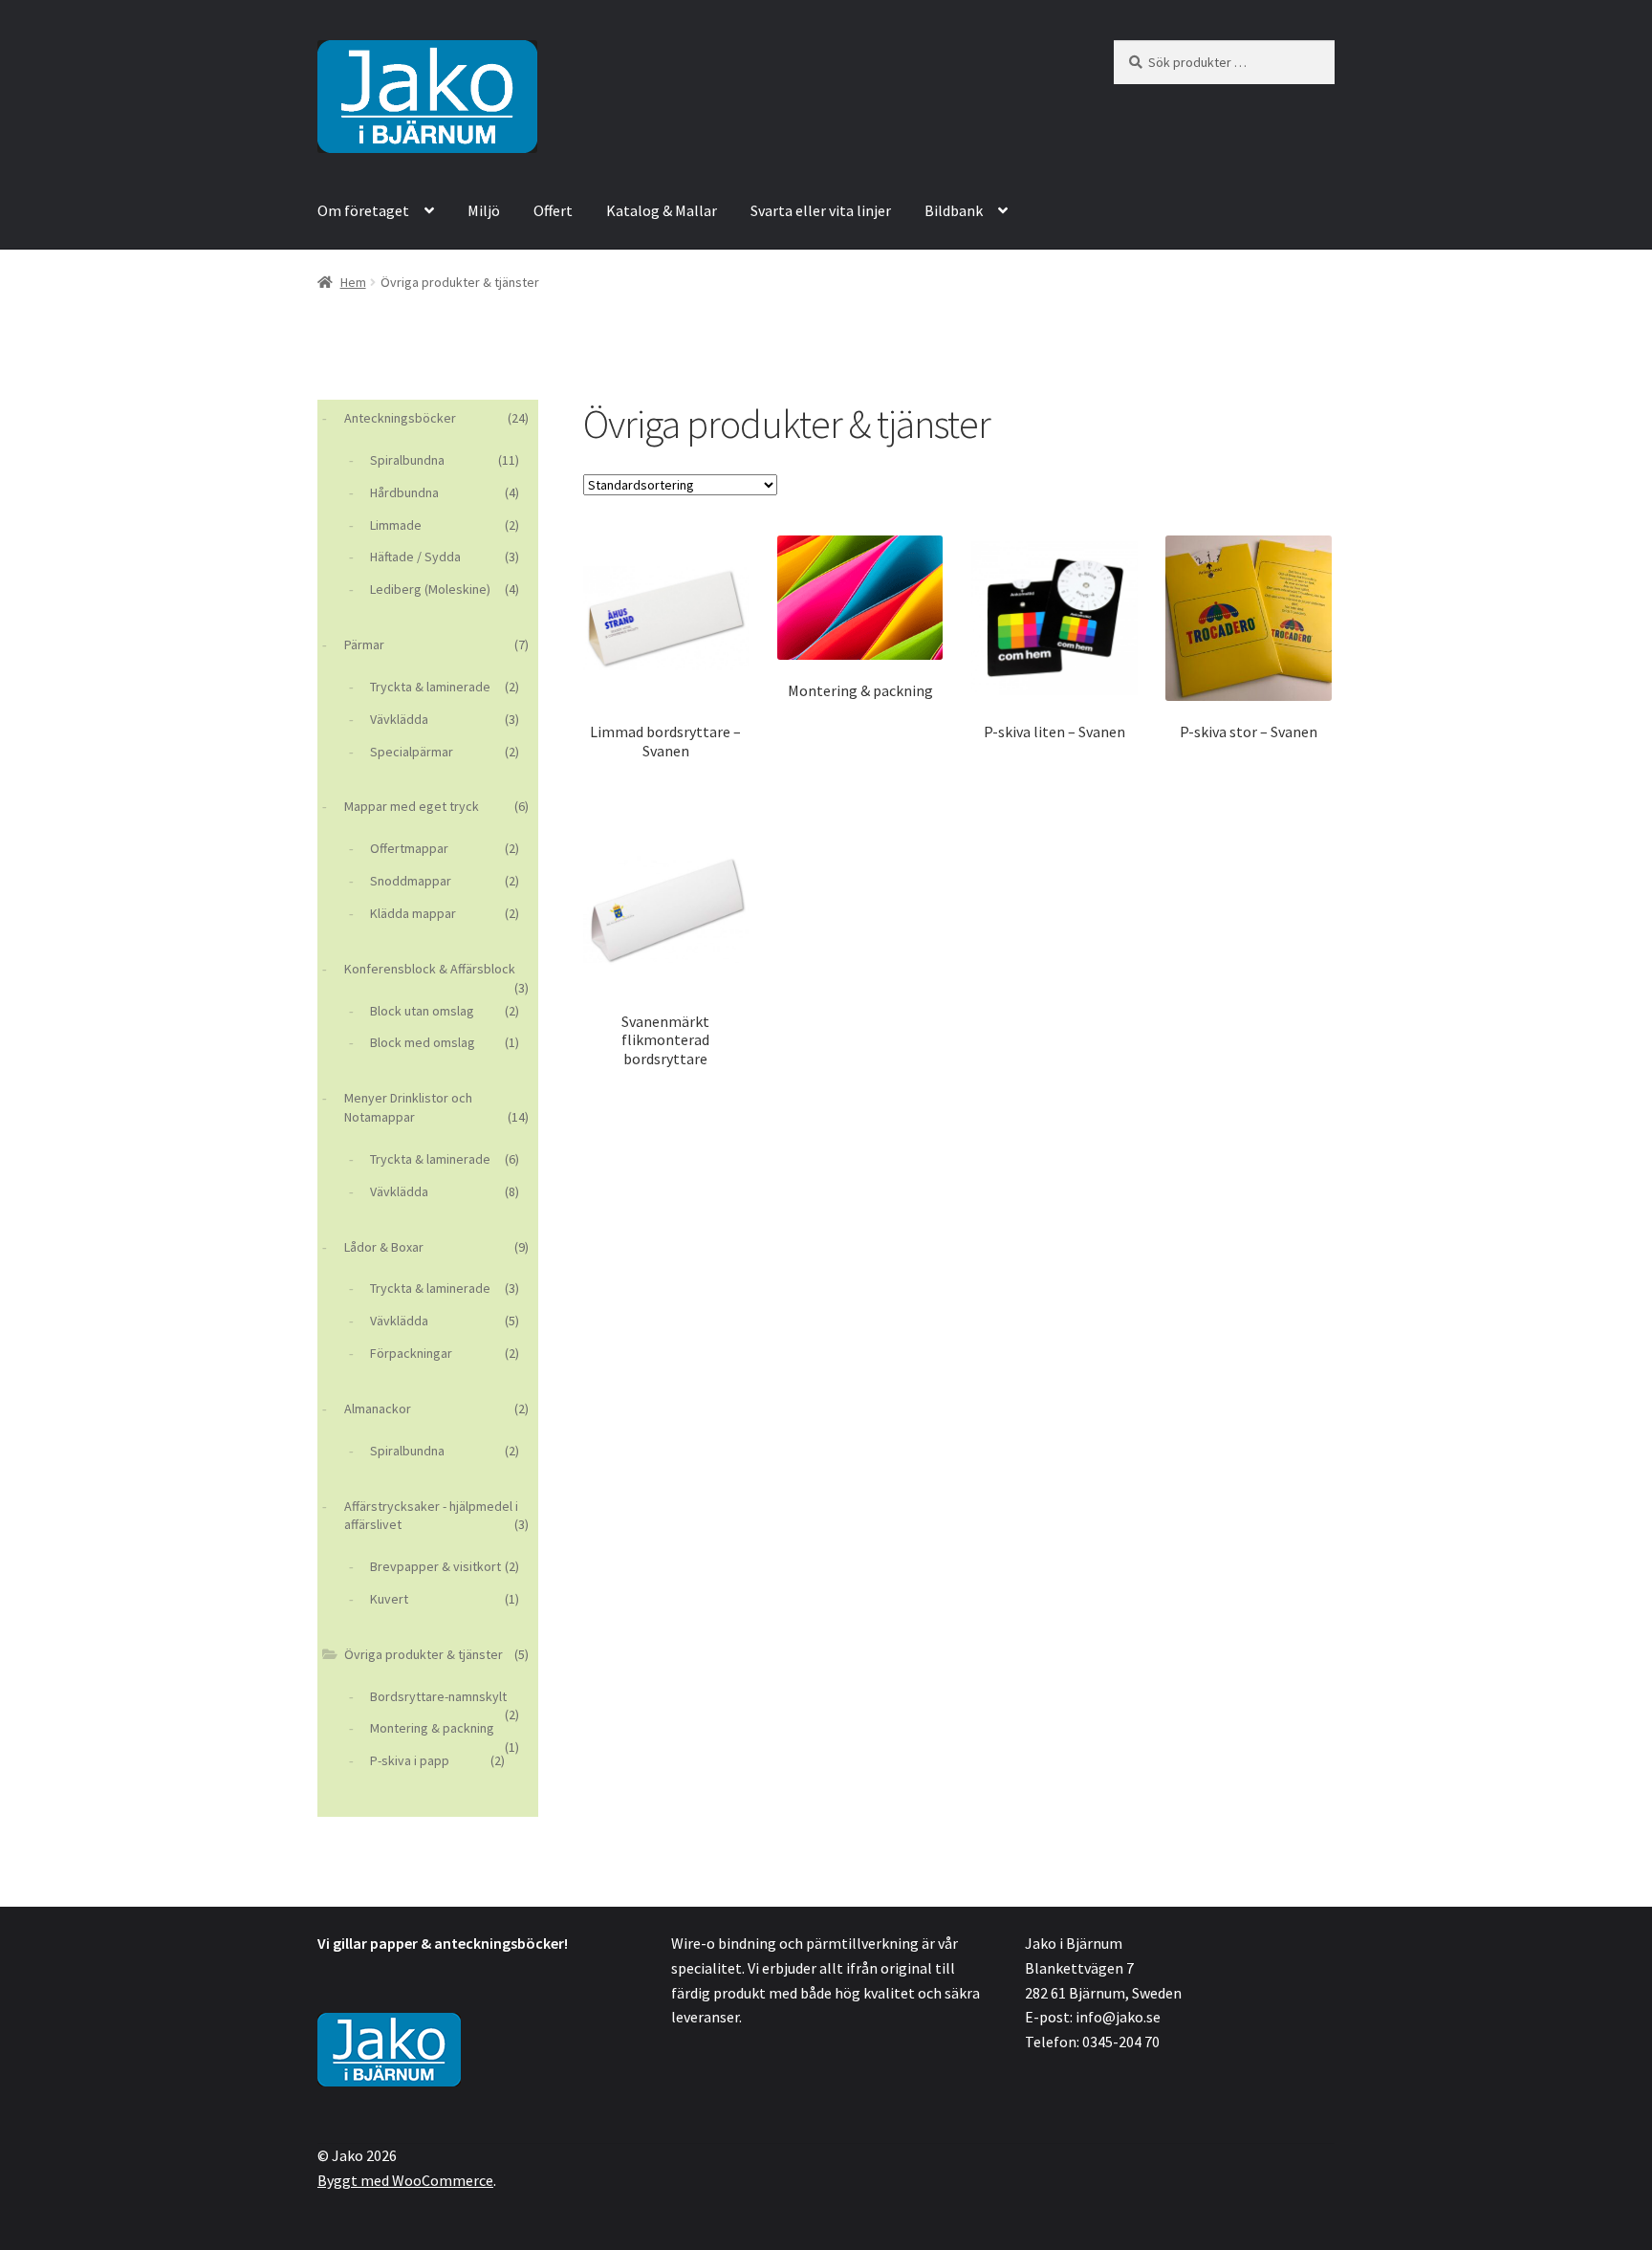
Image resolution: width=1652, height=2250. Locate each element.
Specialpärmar (412, 752)
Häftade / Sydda (415, 557)
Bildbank (954, 210)
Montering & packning (432, 1728)
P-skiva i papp (410, 1760)
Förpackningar (411, 1353)
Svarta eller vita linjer (821, 210)
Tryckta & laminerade (430, 687)
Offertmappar (409, 848)
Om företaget (363, 210)
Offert (553, 210)
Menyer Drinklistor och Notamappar (408, 1107)
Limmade (396, 525)
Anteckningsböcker (400, 418)
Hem (353, 282)
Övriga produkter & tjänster (424, 1654)
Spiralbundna (407, 460)
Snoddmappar (411, 881)
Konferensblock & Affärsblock (430, 969)
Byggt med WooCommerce (405, 2180)
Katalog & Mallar (662, 210)
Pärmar (364, 644)
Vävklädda (399, 719)
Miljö (484, 210)
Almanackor (378, 1409)
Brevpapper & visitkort (435, 1566)
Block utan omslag (422, 1011)
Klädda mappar (413, 913)
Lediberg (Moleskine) (430, 589)
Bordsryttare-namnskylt (438, 1696)
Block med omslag (423, 1042)
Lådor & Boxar (384, 1247)
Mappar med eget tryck (412, 806)
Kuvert (389, 1599)
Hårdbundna (404, 492)
